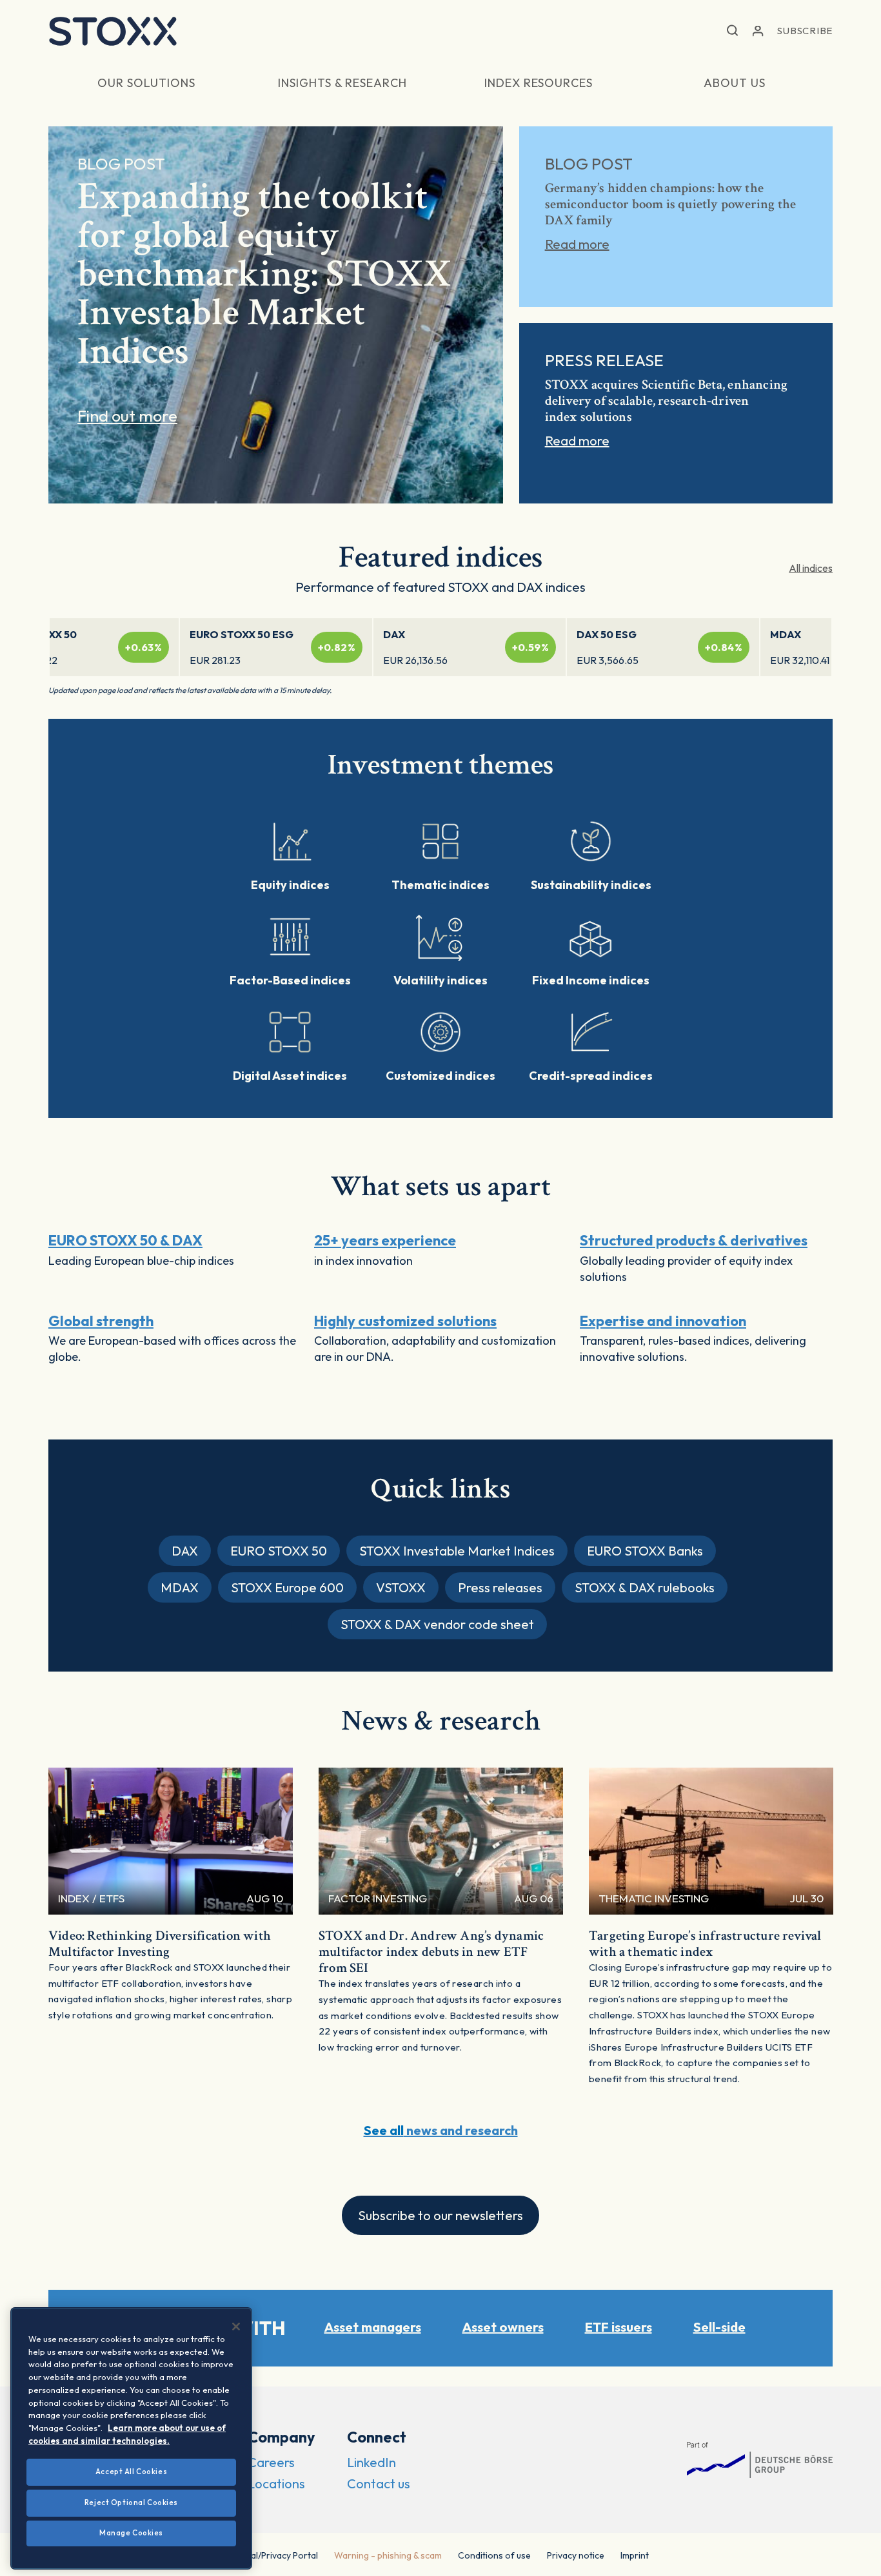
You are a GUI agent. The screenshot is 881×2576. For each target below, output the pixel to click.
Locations (276, 2483)
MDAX (180, 1587)
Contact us (379, 2483)
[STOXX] (113, 31)
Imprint (635, 2555)
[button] (732, 31)
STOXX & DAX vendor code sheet (437, 1624)
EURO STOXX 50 (279, 1551)
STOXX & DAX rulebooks (645, 1587)
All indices (811, 568)
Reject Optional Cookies (131, 2503)
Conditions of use (494, 2555)
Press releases (500, 1587)
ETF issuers (619, 2327)
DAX (185, 1551)
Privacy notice (576, 2555)
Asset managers (373, 2327)
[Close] (236, 2327)
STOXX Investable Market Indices (457, 1551)
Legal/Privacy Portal (277, 2555)
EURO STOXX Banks (645, 1551)
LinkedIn (371, 2462)
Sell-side (719, 2327)
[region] (131, 2438)
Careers (271, 2462)
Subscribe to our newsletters (440, 2215)
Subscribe (805, 31)
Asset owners (503, 2327)
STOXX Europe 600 (287, 1587)
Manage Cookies (131, 2533)
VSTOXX (401, 1587)
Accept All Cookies (131, 2472)
